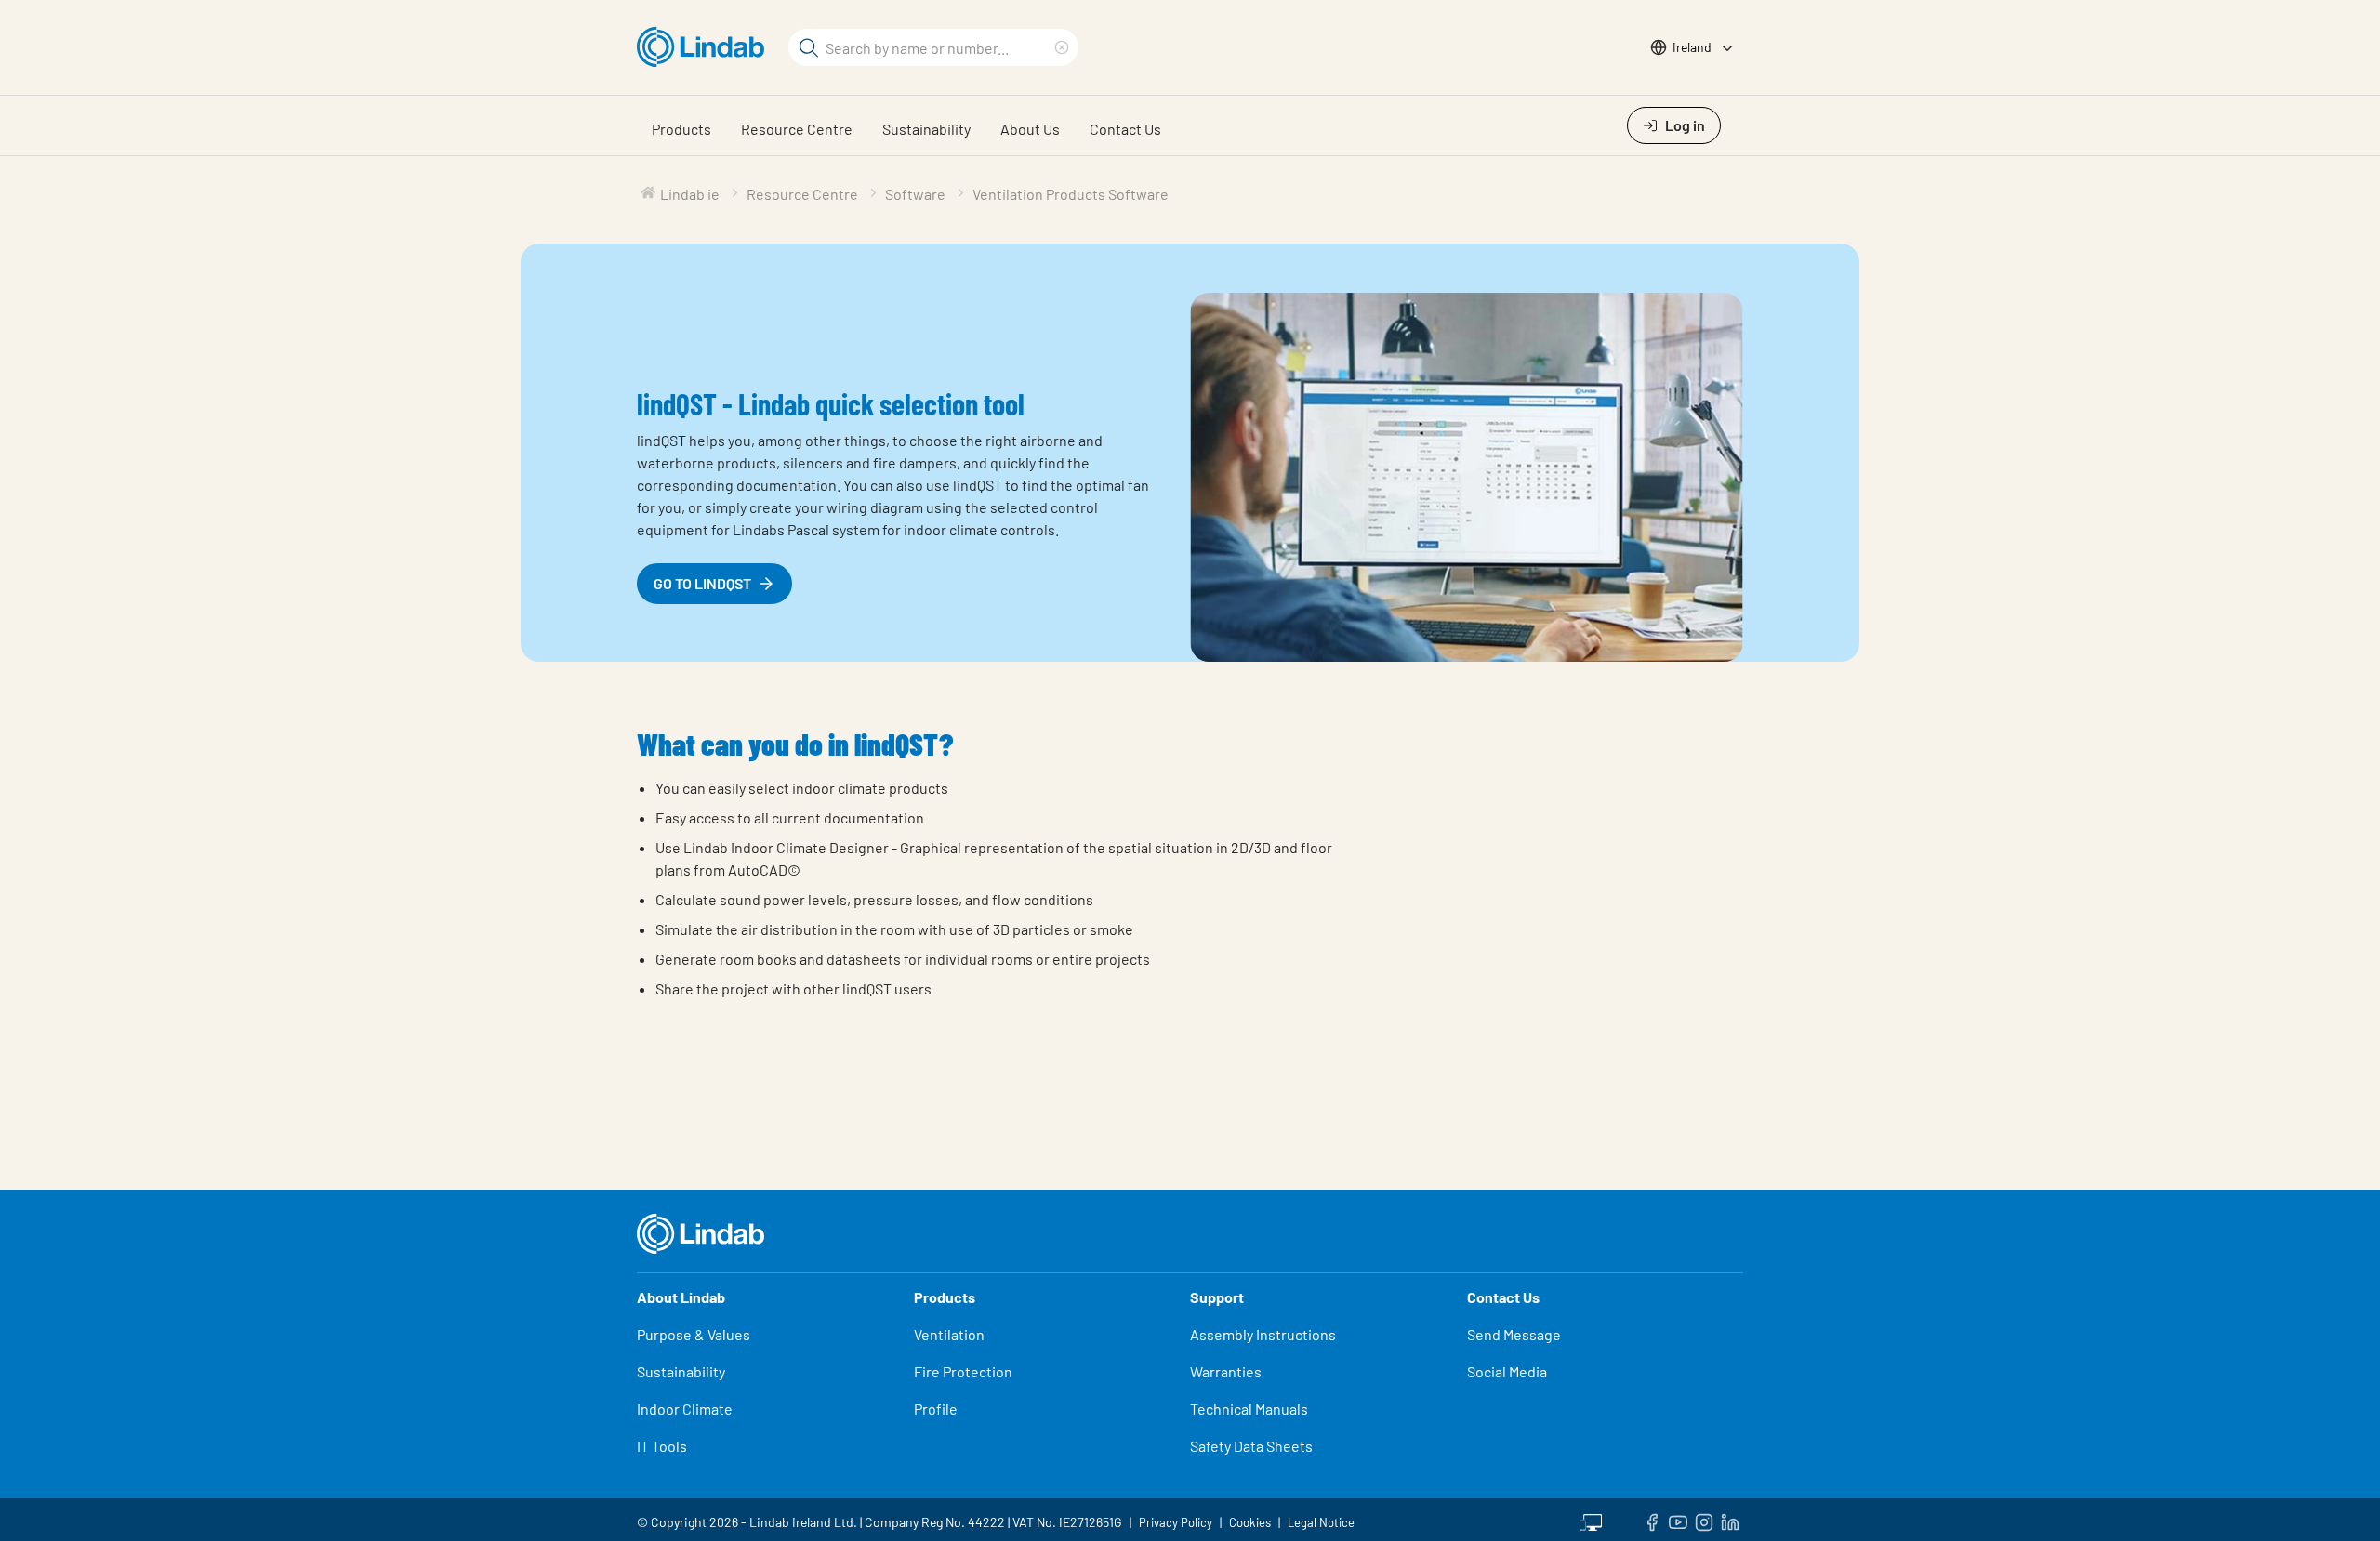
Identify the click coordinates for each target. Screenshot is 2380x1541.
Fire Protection (963, 1371)
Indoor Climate (685, 1409)
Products (681, 129)
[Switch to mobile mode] (1591, 1520)
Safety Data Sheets (1251, 1446)
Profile (936, 1409)
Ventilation (949, 1334)
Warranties (1226, 1371)
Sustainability (926, 129)
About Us (1030, 129)
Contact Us (1125, 129)
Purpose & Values (694, 1334)
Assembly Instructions (1263, 1334)
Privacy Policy (1176, 1522)
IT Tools (662, 1446)
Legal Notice (1321, 1522)
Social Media (1507, 1371)
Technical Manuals (1249, 1409)
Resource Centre (797, 129)
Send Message (1514, 1334)
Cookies (1250, 1522)
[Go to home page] (705, 47)
